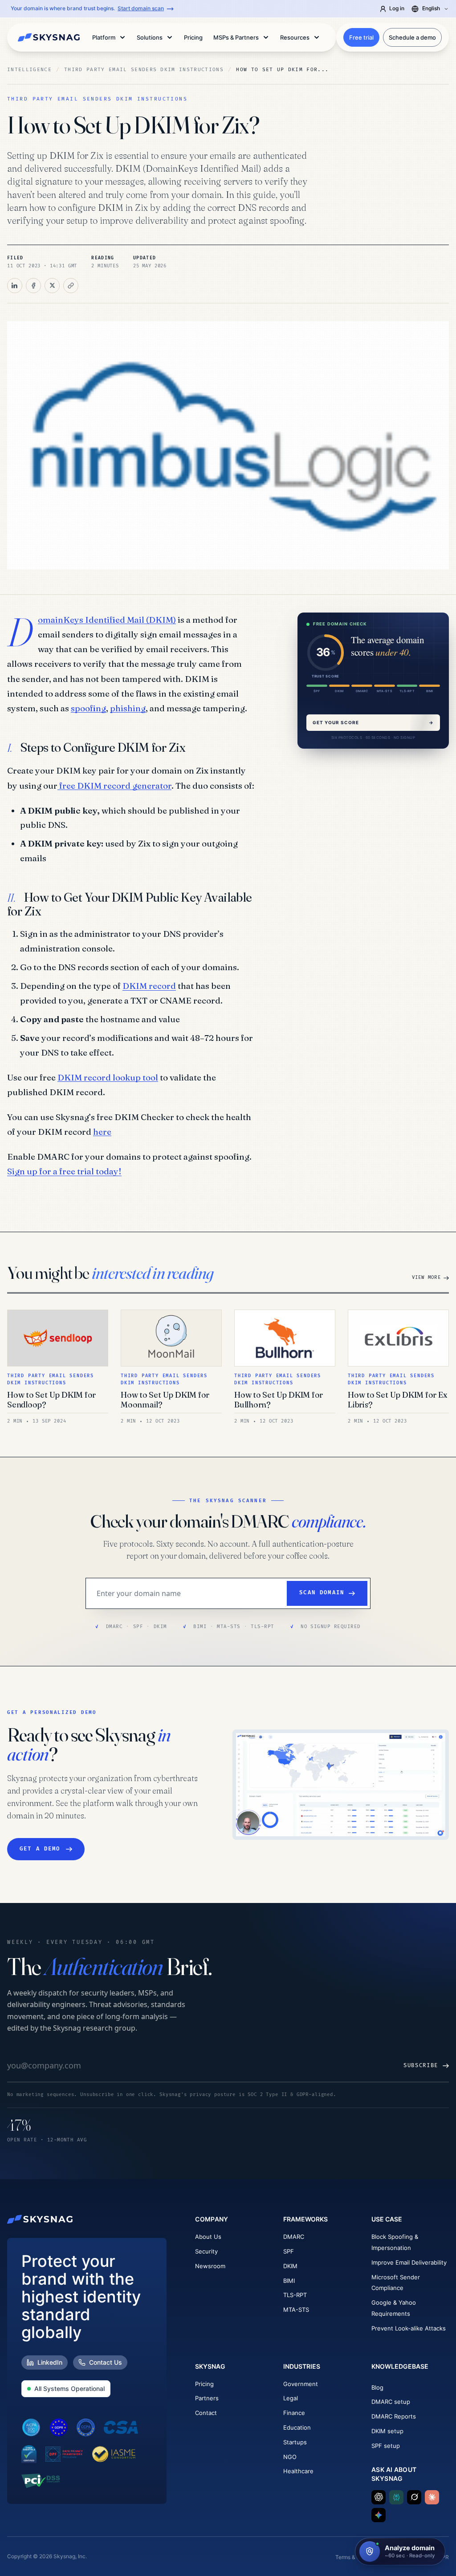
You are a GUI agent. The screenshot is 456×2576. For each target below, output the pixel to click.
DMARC (294, 2237)
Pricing (204, 2384)
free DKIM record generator (114, 786)
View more (426, 1277)
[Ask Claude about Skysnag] (432, 2497)
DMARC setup (391, 2402)
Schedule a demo (412, 37)
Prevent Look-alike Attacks (409, 2328)
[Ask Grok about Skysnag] (414, 2497)
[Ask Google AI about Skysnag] (379, 2515)
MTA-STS (296, 2310)
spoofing (88, 708)
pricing (193, 37)
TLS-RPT (295, 2295)
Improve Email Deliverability (409, 2262)
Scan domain (322, 1593)
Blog (377, 2387)
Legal (291, 2398)
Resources (295, 37)
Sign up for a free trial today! (64, 1171)
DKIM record (149, 986)
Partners (207, 2398)
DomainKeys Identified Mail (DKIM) (107, 620)
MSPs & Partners (236, 37)
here (102, 1132)
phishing (128, 708)
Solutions (150, 37)
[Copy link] (71, 286)
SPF (289, 2251)
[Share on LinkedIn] (15, 286)
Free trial (361, 37)
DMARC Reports (394, 2416)
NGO (290, 2457)
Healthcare (298, 2471)
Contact (206, 2413)
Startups (295, 2442)
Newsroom (210, 2266)
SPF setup (386, 2446)
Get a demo (40, 1849)
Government (301, 2384)
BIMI (289, 2281)
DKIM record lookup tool (108, 1077)
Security (206, 2251)
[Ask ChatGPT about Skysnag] (379, 2497)
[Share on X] (52, 286)
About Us (208, 2237)
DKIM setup (387, 2431)
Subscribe (421, 2066)
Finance (294, 2413)
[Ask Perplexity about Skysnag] (396, 2497)
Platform (104, 37)
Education (297, 2427)
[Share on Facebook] (33, 286)
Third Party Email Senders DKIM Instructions (144, 70)
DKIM (290, 2266)
